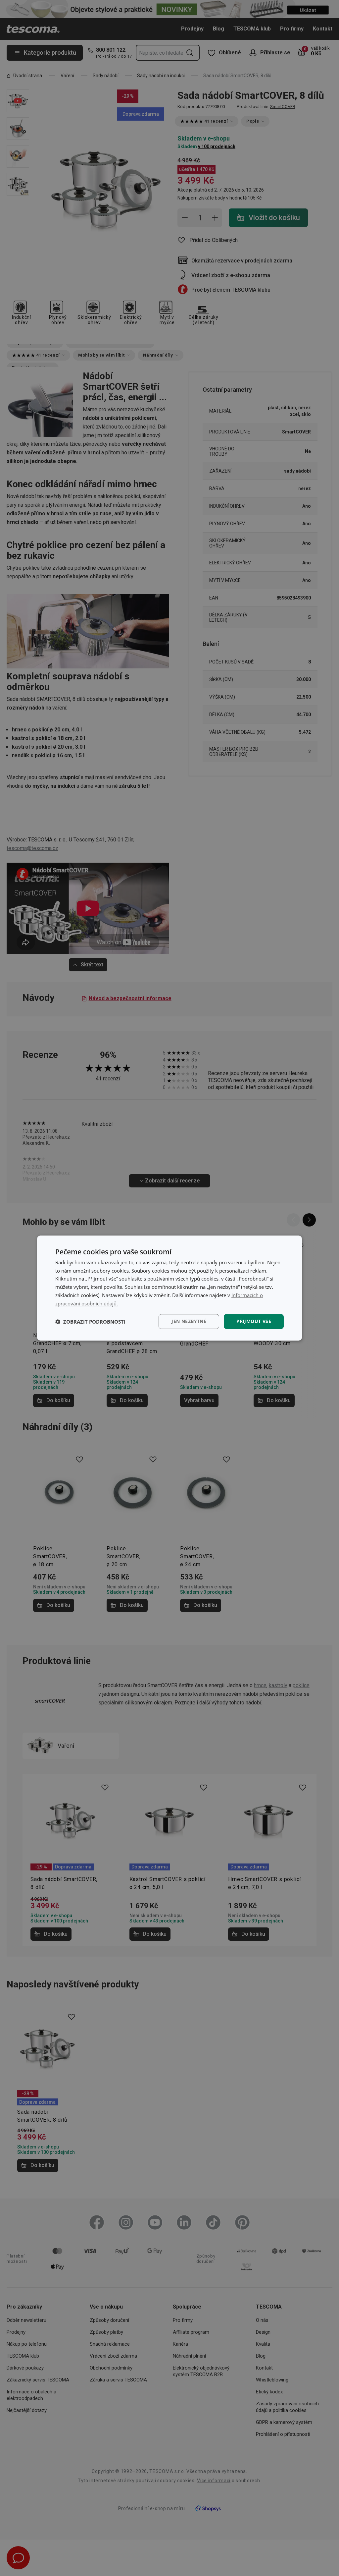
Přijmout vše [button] (254, 1321)
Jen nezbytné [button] (189, 1321)
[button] (90, 1322)
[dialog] (169, 1288)
